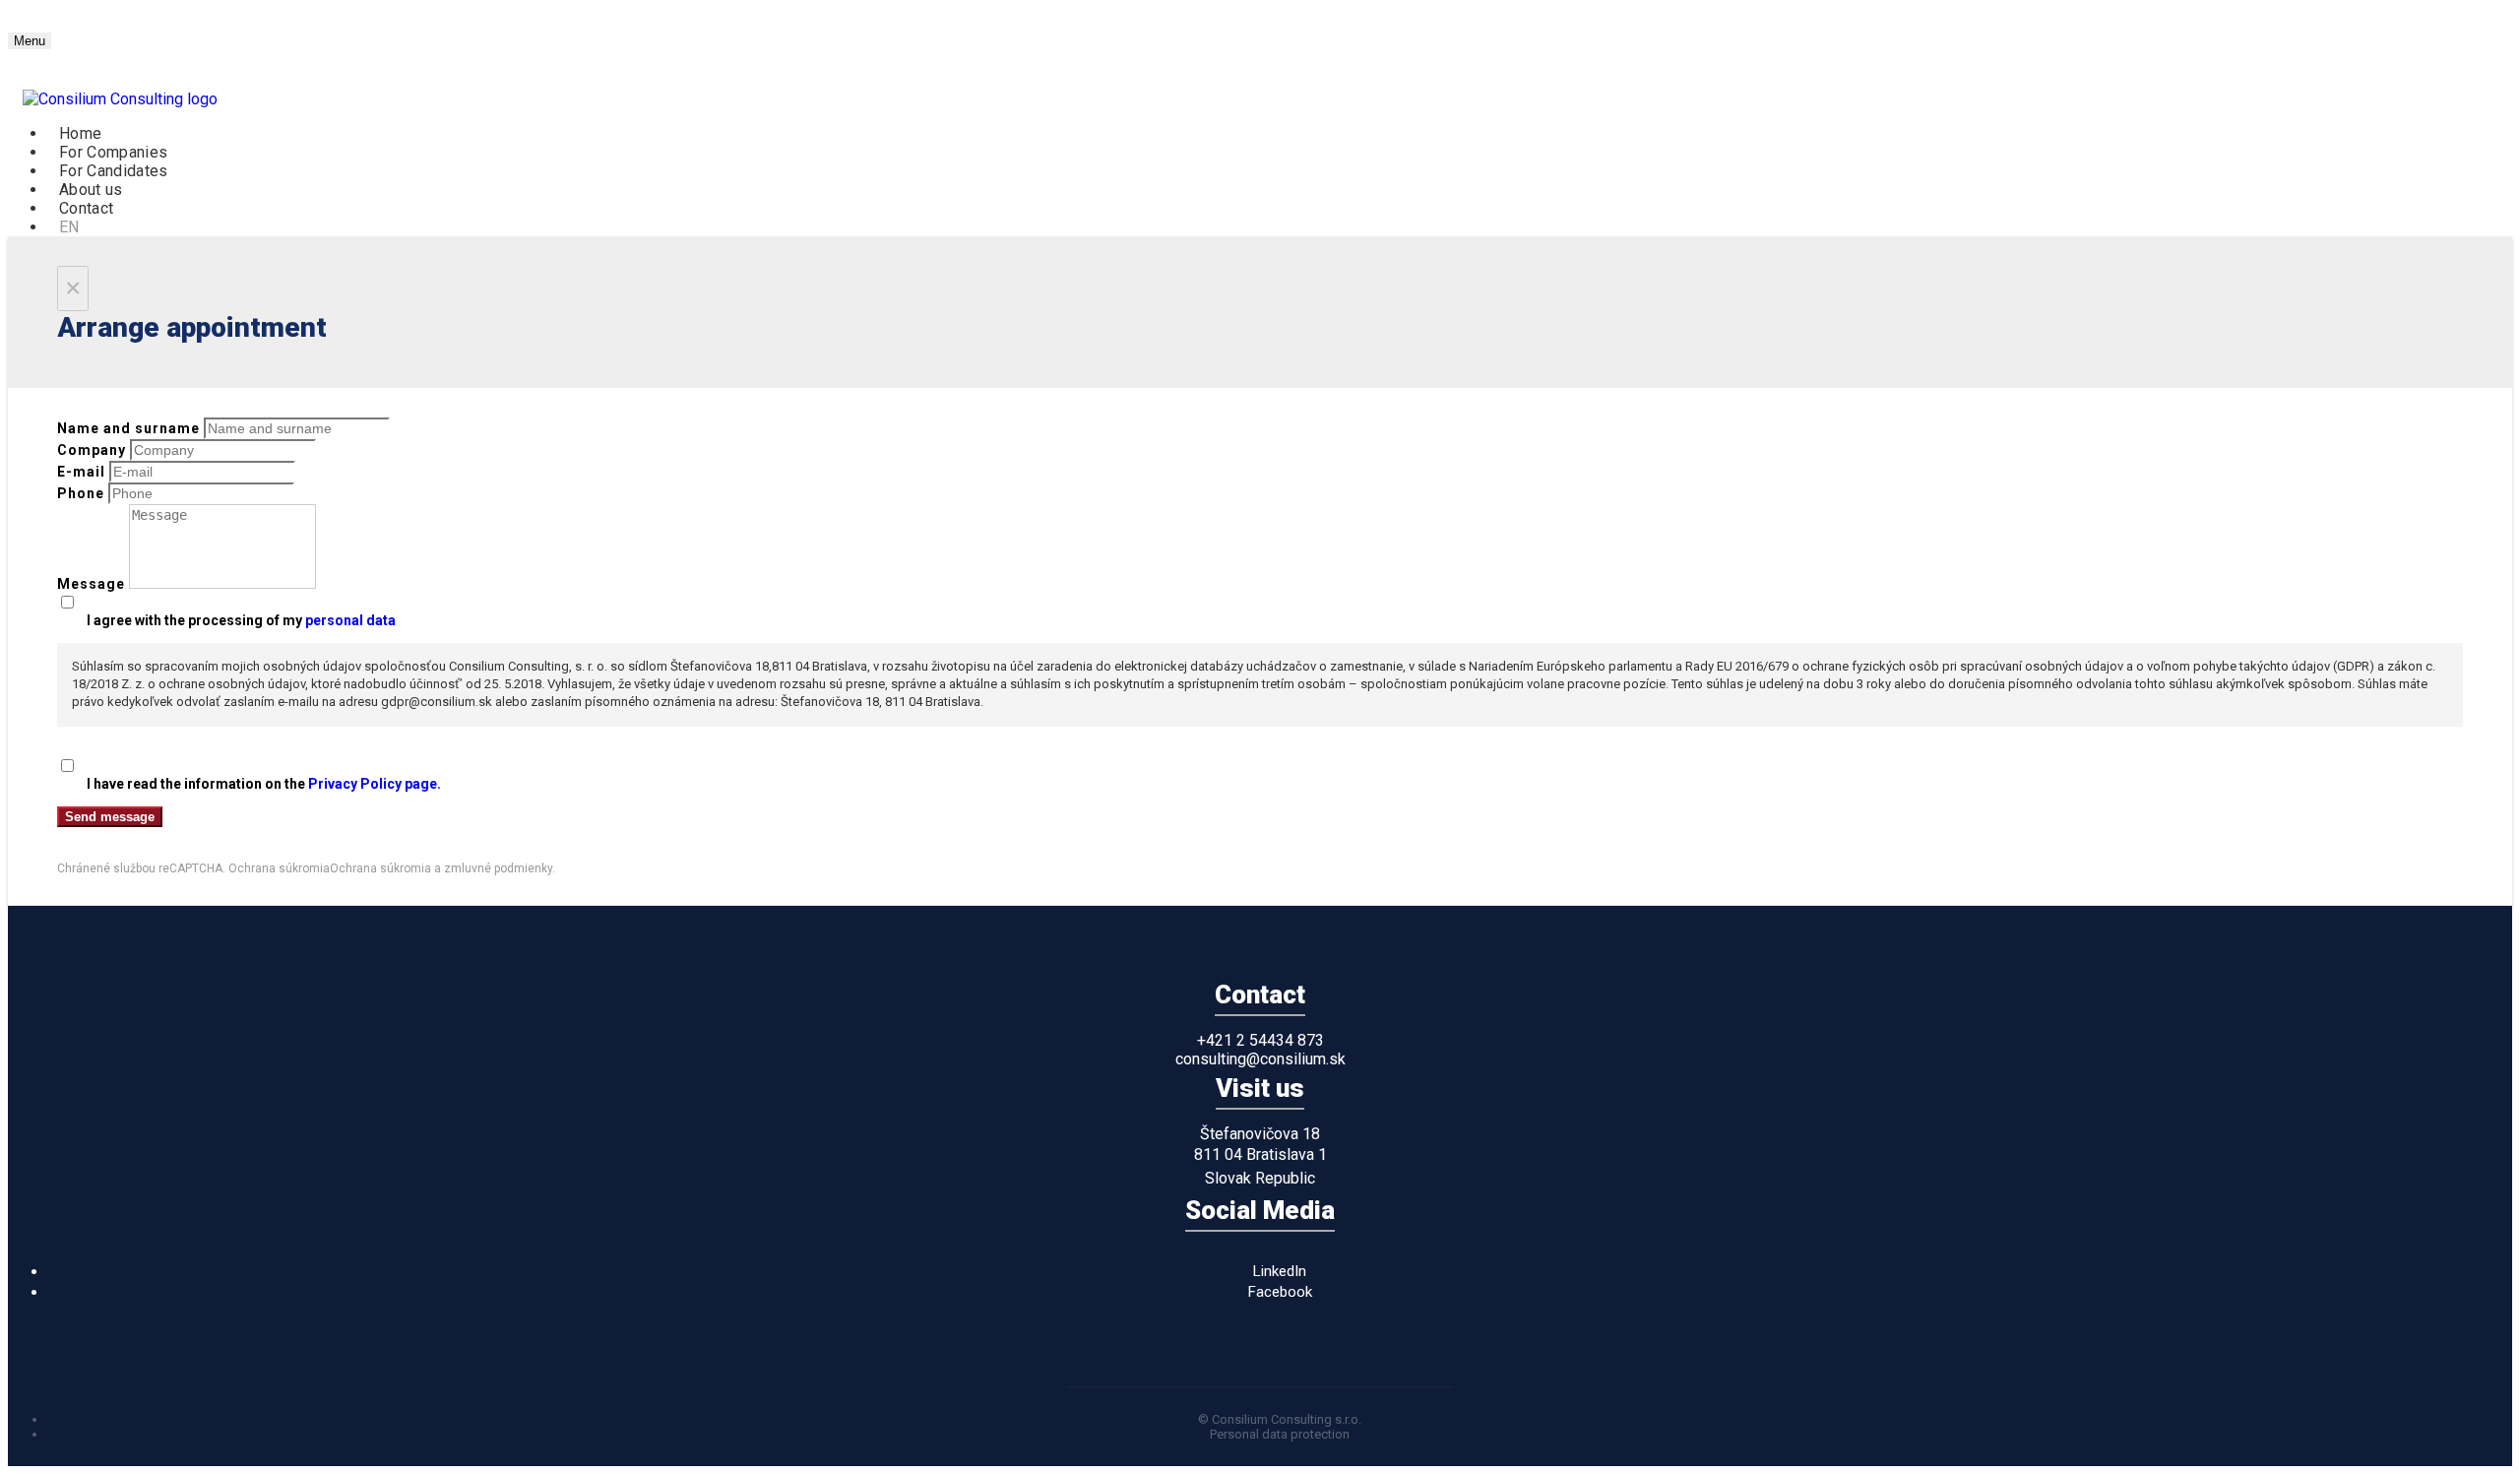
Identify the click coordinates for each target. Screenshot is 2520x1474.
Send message (110, 817)
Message (91, 584)
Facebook (1280, 1292)
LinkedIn (1280, 1271)
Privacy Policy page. (375, 784)
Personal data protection (1280, 1434)
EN (69, 227)
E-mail (81, 472)
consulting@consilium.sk (1260, 1059)
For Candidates (113, 171)
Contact (86, 208)
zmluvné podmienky (498, 868)
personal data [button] (350, 620)
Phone (81, 493)
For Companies (113, 152)
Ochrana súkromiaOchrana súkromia (330, 868)
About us (91, 190)
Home (80, 133)
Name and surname (128, 428)
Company (92, 450)
